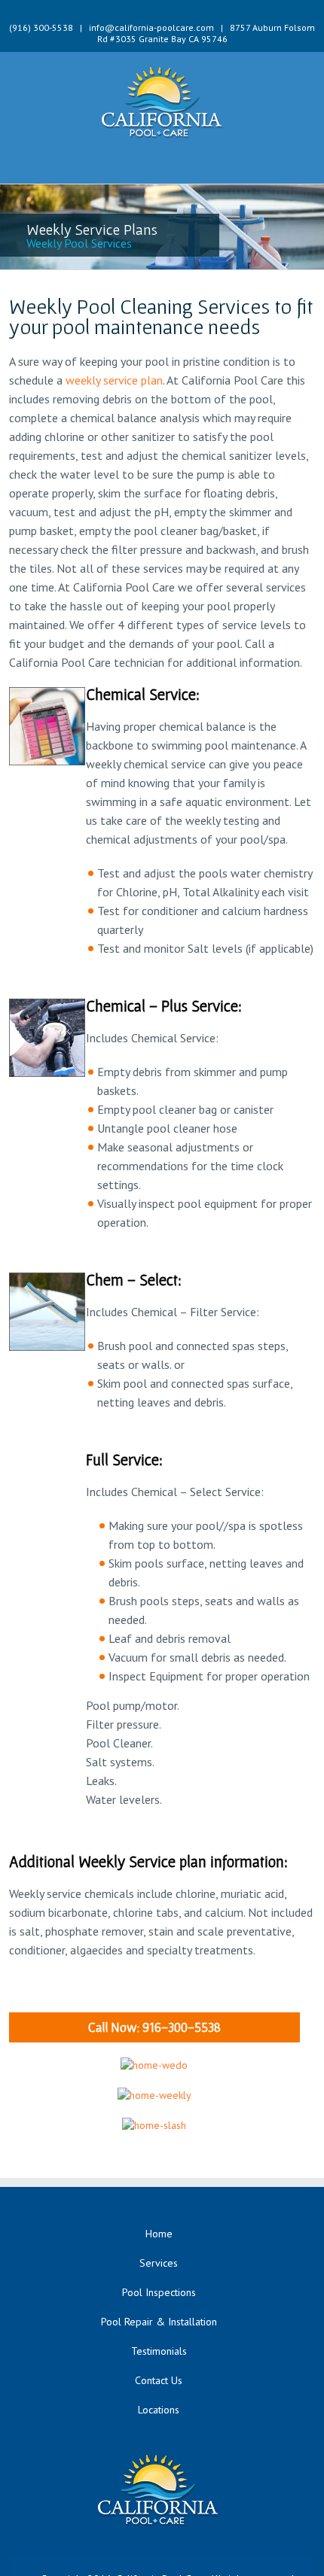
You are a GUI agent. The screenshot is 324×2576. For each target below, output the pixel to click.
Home (159, 2234)
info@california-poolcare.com (151, 27)
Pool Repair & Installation (159, 2322)
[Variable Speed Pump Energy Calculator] (154, 2125)
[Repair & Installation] (154, 2065)
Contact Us (159, 2380)
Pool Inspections (159, 2292)
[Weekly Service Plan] (154, 2095)
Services (159, 2263)
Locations (159, 2410)
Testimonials (159, 2351)
